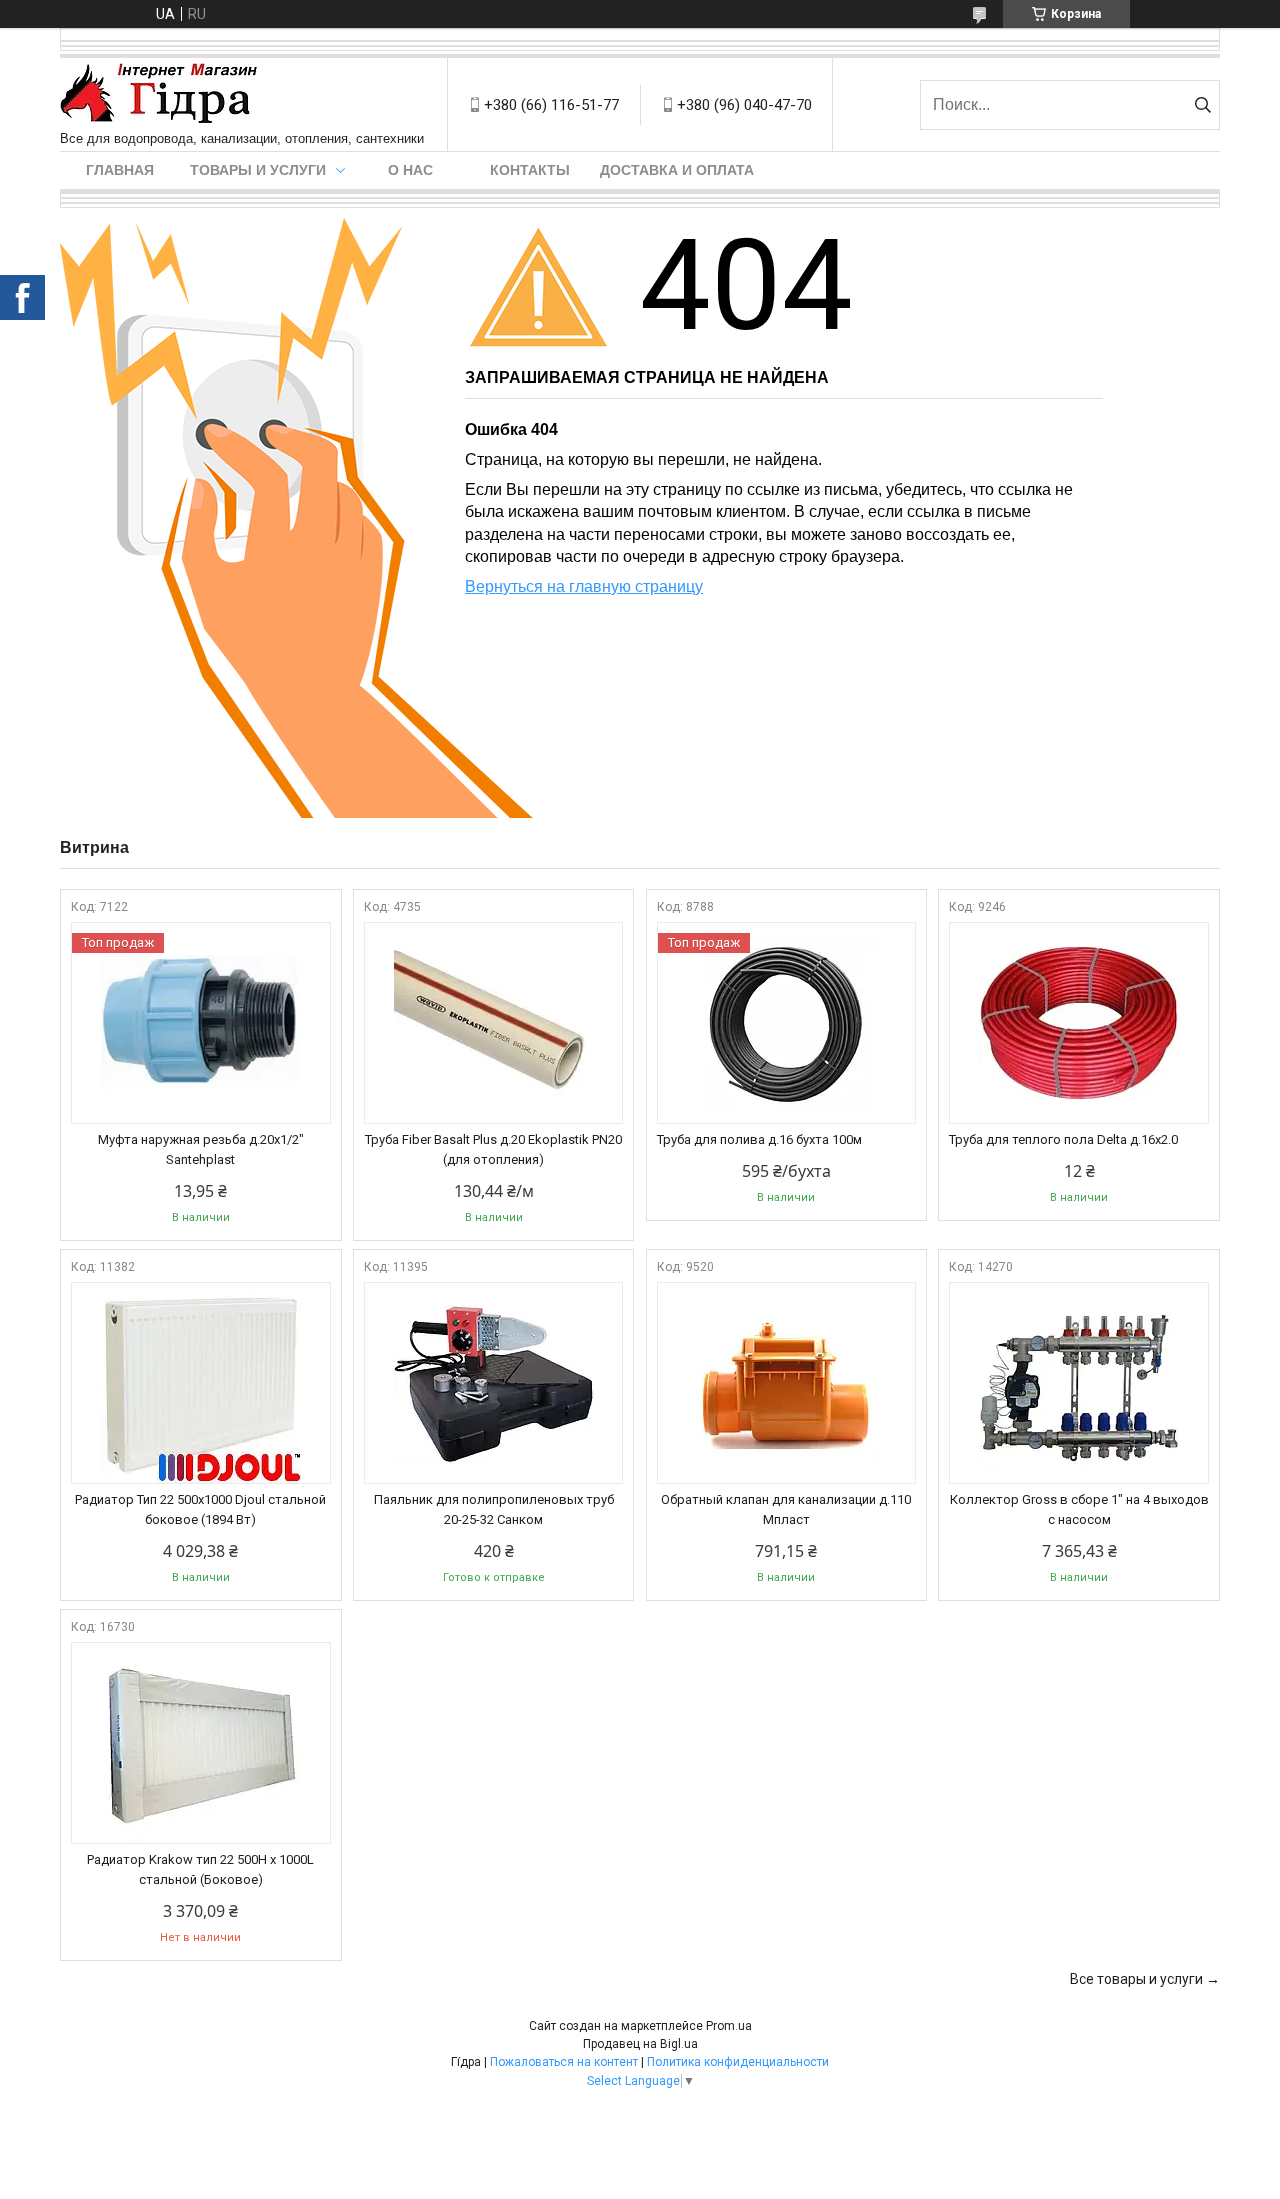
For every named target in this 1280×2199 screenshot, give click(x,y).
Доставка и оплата (677, 170)
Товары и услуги (258, 170)
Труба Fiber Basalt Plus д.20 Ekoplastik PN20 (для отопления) (493, 1149)
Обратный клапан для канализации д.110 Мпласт (786, 1509)
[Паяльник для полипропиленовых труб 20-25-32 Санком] (494, 1383)
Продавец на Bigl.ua (640, 2044)
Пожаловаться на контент (564, 2062)
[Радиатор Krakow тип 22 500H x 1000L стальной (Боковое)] (201, 1743)
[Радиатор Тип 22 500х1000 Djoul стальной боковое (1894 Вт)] (201, 1383)
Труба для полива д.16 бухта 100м (759, 1139)
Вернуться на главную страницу (584, 586)
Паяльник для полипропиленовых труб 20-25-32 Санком (494, 1509)
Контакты (530, 170)
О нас (410, 170)
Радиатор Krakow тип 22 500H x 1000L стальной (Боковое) (200, 1869)
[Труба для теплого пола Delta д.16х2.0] (1079, 1023)
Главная (120, 170)
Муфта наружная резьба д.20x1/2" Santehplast (201, 1149)
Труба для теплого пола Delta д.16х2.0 (1063, 1139)
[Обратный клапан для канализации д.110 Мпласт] (787, 1383)
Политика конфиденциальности (738, 2062)
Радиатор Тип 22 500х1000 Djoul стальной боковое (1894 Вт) (200, 1509)
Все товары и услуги (1136, 1979)
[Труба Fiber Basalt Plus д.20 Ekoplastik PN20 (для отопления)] (494, 1023)
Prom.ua (729, 2026)
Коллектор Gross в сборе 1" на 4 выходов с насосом (1079, 1509)
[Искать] (1202, 105)
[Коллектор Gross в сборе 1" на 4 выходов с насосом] (1079, 1383)
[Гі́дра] (159, 94)
